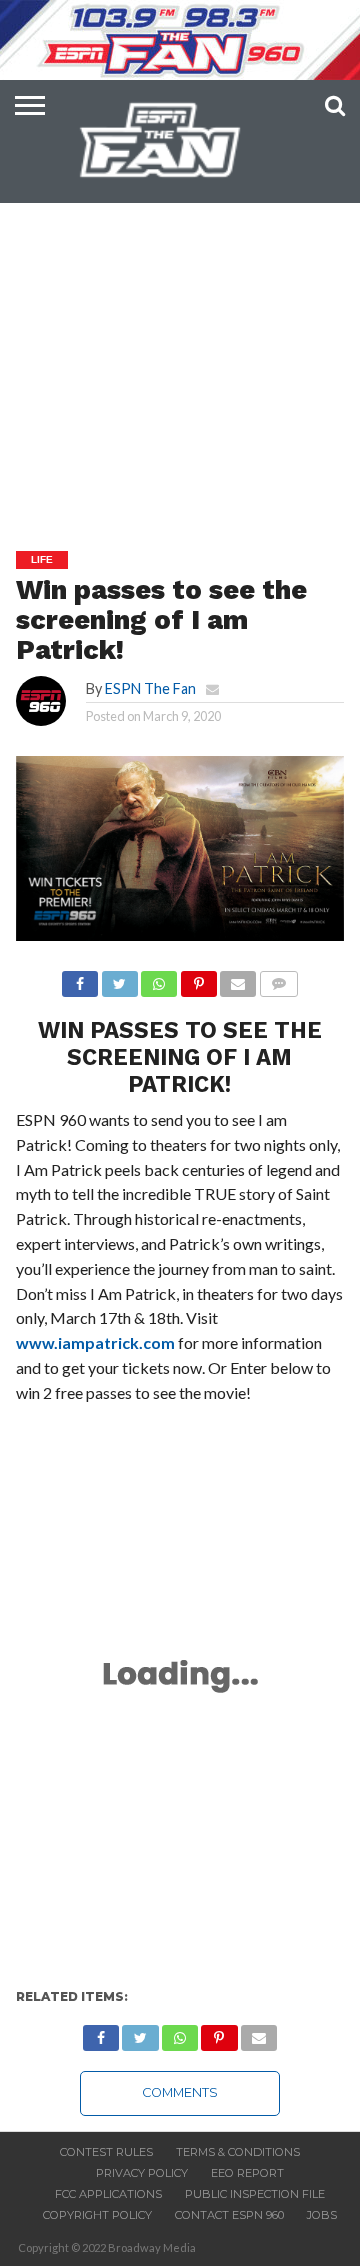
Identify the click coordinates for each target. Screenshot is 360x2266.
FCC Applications (108, 2194)
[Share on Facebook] (80, 978)
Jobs (322, 2215)
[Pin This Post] (198, 978)
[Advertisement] (180, 326)
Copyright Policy (97, 2215)
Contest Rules (106, 2152)
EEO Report (247, 2173)
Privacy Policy (142, 2173)
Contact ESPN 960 (229, 2215)
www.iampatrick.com (95, 1342)
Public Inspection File (255, 2194)
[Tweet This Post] (119, 978)
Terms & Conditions (238, 2152)
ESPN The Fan (150, 688)
